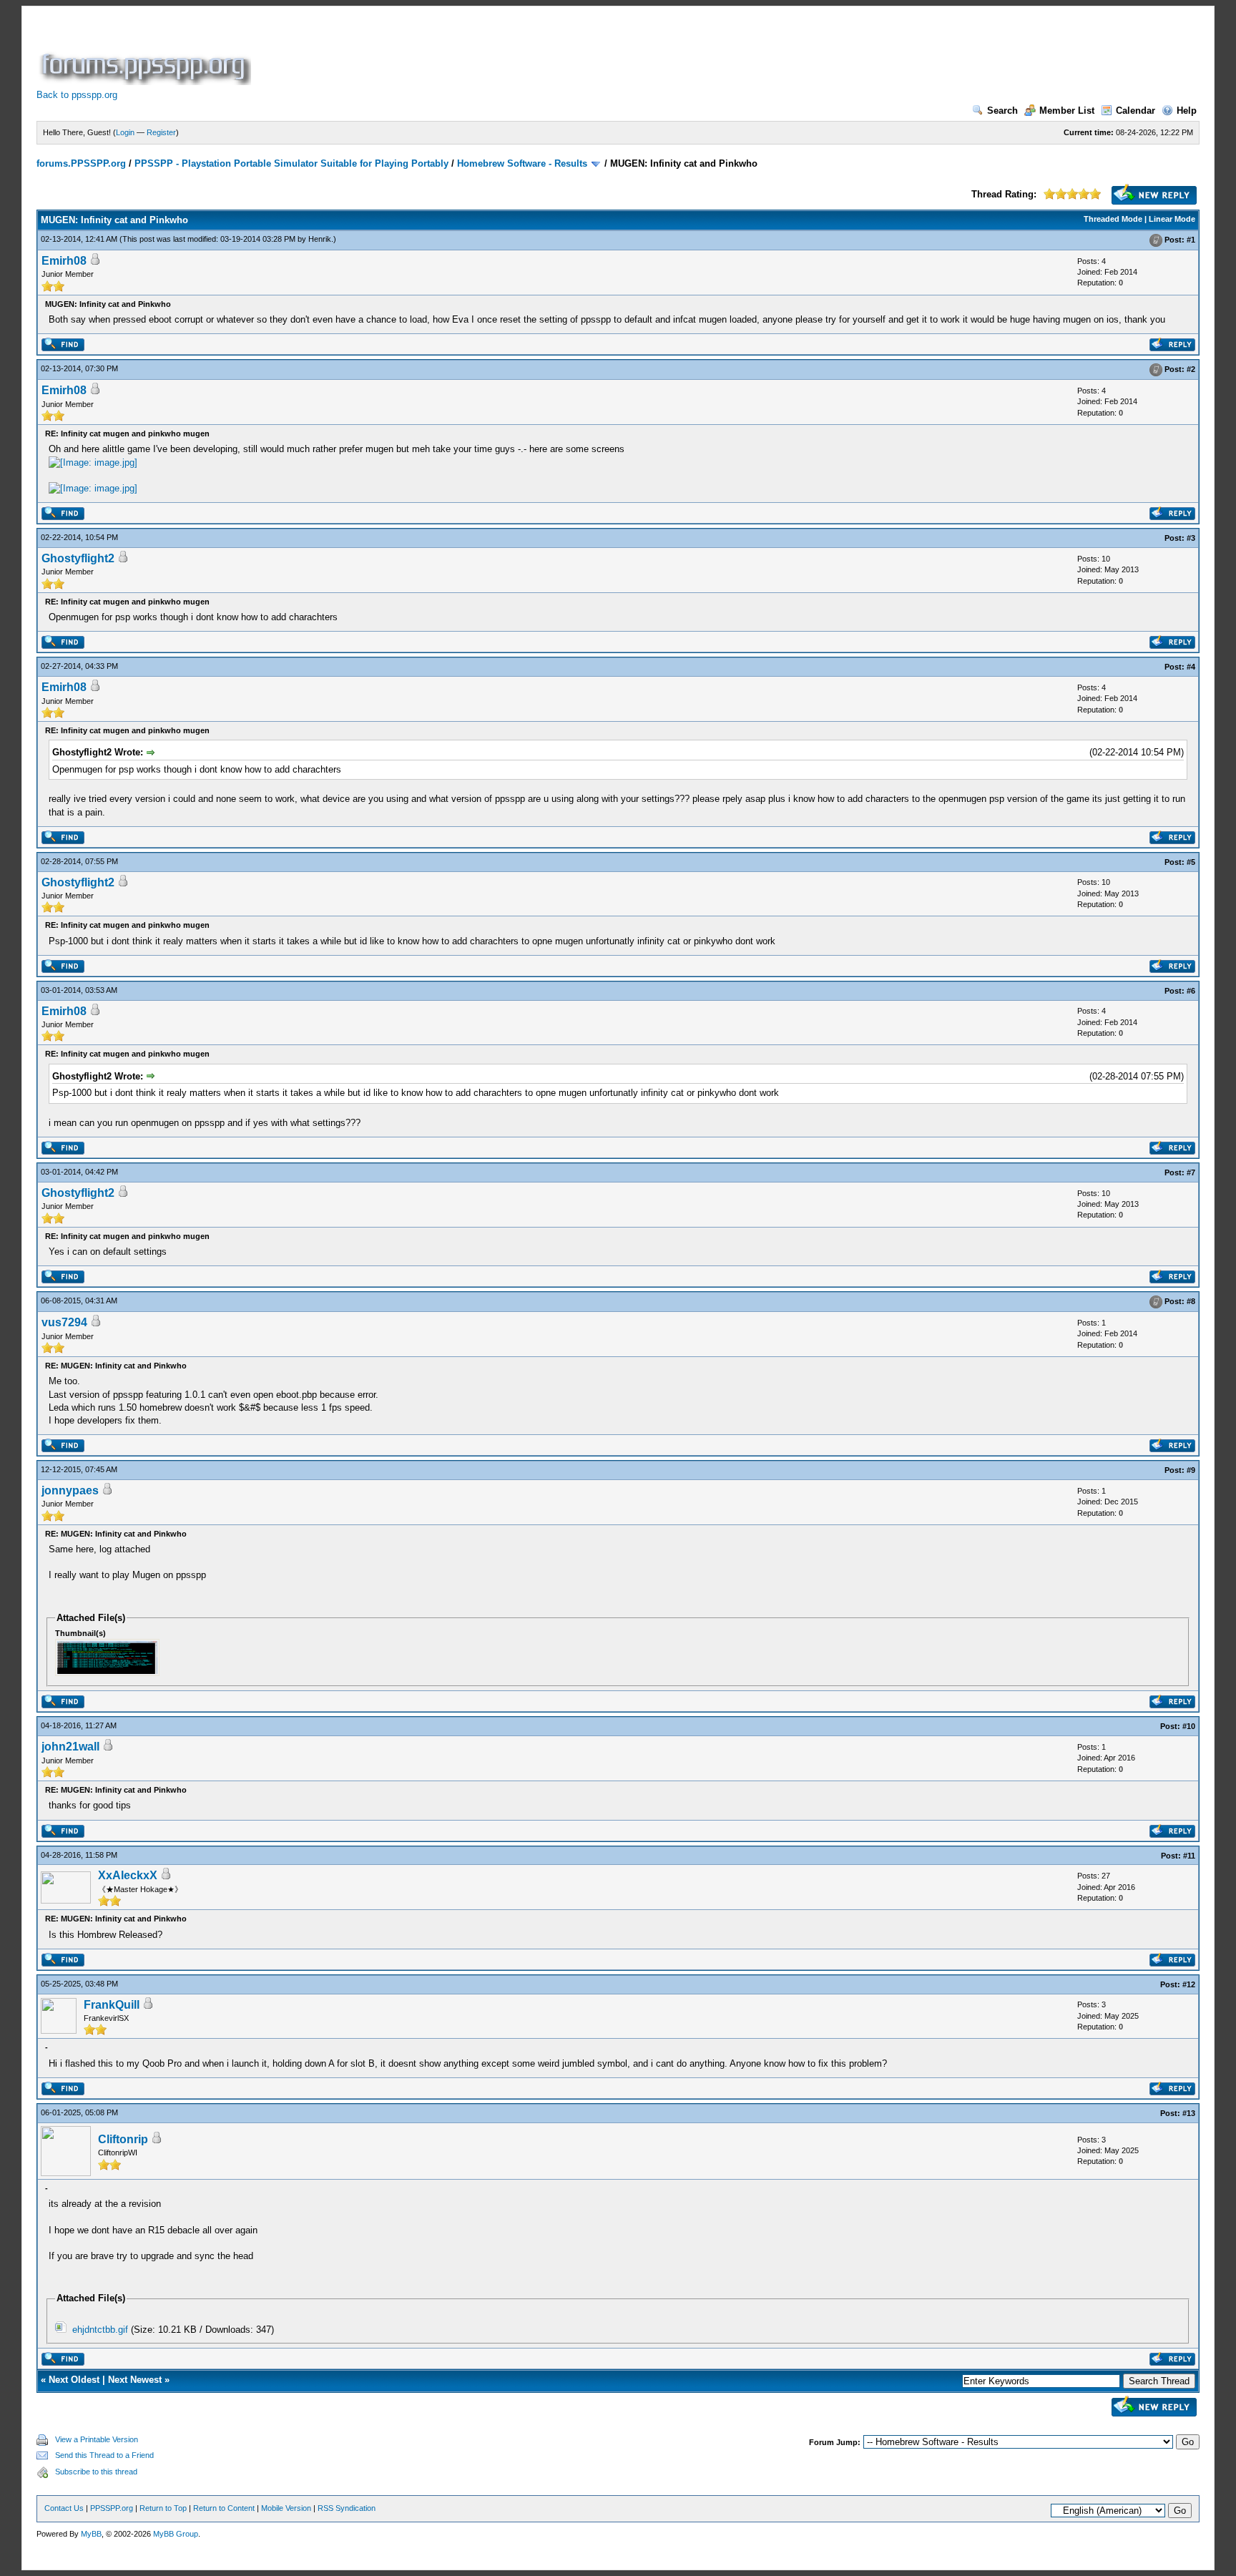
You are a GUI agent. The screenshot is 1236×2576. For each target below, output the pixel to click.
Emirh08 (64, 261)
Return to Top (163, 2508)
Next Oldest (74, 2380)
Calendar (1136, 111)
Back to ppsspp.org (77, 95)
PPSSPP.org (112, 2508)
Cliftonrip (123, 2139)
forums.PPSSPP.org (81, 163)
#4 (1191, 667)
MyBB (91, 2534)
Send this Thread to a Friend (104, 2455)
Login (125, 132)
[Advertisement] (514, 53)
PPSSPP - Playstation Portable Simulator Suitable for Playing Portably (291, 163)
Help (1187, 111)
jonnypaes (70, 1490)
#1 (1191, 240)
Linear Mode (1172, 219)
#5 (1191, 862)
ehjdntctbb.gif (100, 2330)
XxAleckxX (128, 1875)
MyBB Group (176, 2534)
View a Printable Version (97, 2439)
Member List (1067, 111)
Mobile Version (286, 2508)
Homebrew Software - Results (522, 163)
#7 (1191, 1172)
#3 (1191, 538)
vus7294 (64, 1322)
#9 (1191, 1470)
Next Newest (135, 2380)
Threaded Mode (1113, 219)
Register (161, 132)
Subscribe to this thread (96, 2472)
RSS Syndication (347, 2508)
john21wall (70, 1747)
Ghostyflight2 (78, 558)
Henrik (320, 239)
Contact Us (64, 2508)
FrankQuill (112, 2005)
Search (1002, 111)
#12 (1189, 1984)
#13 (1189, 2113)
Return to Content (224, 2508)
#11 (1189, 1856)
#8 (1191, 1301)
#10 (1189, 1726)
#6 (1191, 991)
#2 (1191, 369)
